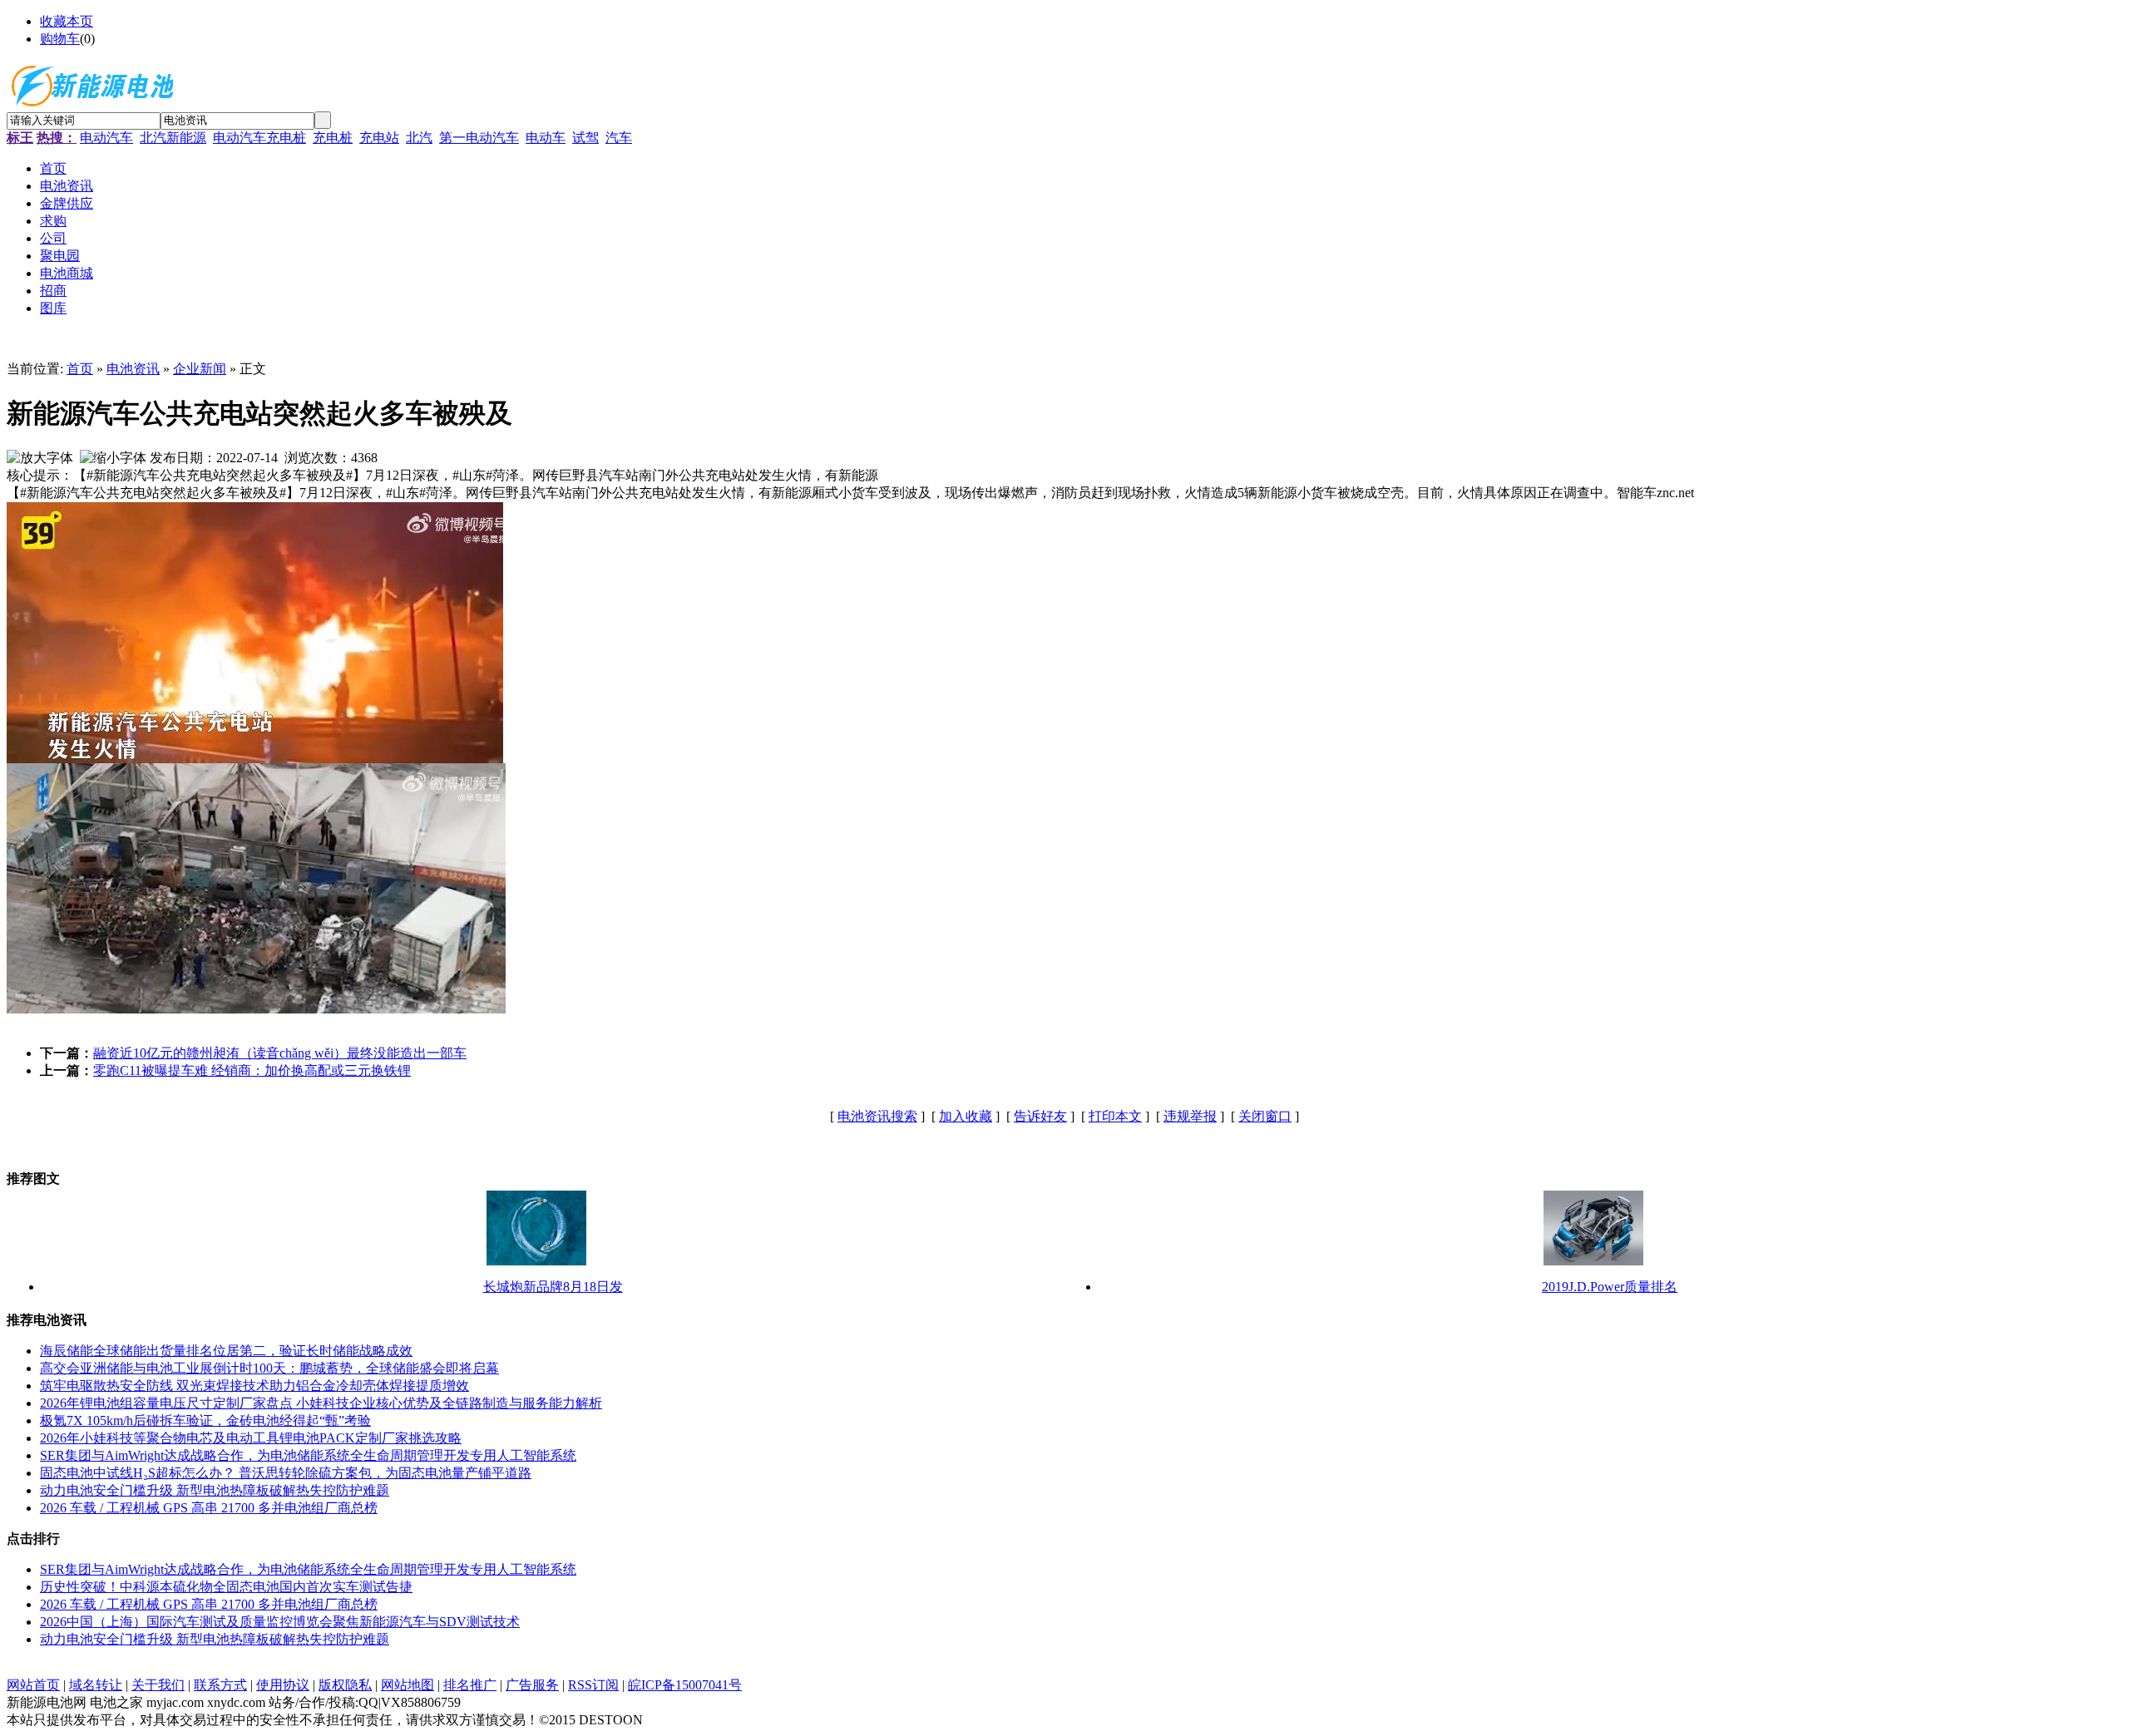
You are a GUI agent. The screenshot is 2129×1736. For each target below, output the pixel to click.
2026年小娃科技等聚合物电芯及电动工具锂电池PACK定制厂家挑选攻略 (251, 1438)
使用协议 (283, 1685)
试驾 (585, 138)
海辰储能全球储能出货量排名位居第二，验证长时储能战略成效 (226, 1351)
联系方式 (220, 1685)
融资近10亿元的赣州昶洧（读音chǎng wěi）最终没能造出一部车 (280, 1053)
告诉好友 (1040, 1116)
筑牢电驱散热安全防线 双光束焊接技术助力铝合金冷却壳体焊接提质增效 (254, 1386)
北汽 (419, 138)
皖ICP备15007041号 (685, 1685)
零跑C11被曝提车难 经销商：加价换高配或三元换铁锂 (252, 1070)
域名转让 (96, 1685)
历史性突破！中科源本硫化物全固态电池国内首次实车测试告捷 (226, 1587)
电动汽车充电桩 (259, 138)
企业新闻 (200, 369)
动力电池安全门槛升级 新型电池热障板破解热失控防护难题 (215, 1490)
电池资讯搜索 (877, 1116)
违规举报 (1190, 1116)
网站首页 (33, 1685)
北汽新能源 (173, 138)
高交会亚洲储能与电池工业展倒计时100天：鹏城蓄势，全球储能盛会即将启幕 (269, 1368)
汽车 (619, 138)
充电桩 (333, 138)
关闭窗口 (1265, 1116)
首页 (80, 369)
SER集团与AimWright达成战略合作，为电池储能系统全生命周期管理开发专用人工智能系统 (308, 1455)
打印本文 (1115, 1116)
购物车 (60, 39)
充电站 (379, 138)
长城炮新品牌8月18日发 (553, 1287)
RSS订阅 (593, 1685)
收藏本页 (67, 21)
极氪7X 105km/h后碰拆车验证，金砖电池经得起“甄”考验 (205, 1420)
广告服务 (532, 1685)
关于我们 (158, 1685)
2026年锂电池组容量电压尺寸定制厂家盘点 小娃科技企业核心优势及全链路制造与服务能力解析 (321, 1403)
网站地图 (408, 1685)
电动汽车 (106, 138)
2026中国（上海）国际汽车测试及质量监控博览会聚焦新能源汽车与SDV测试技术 (280, 1622)
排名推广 (470, 1685)
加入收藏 (966, 1116)
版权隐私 (345, 1685)
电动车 (546, 138)
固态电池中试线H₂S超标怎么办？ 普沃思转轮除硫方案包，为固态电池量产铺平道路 (286, 1473)
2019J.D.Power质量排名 (1610, 1287)
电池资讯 (133, 369)
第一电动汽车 (479, 138)
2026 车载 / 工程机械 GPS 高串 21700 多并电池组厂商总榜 (209, 1508)
